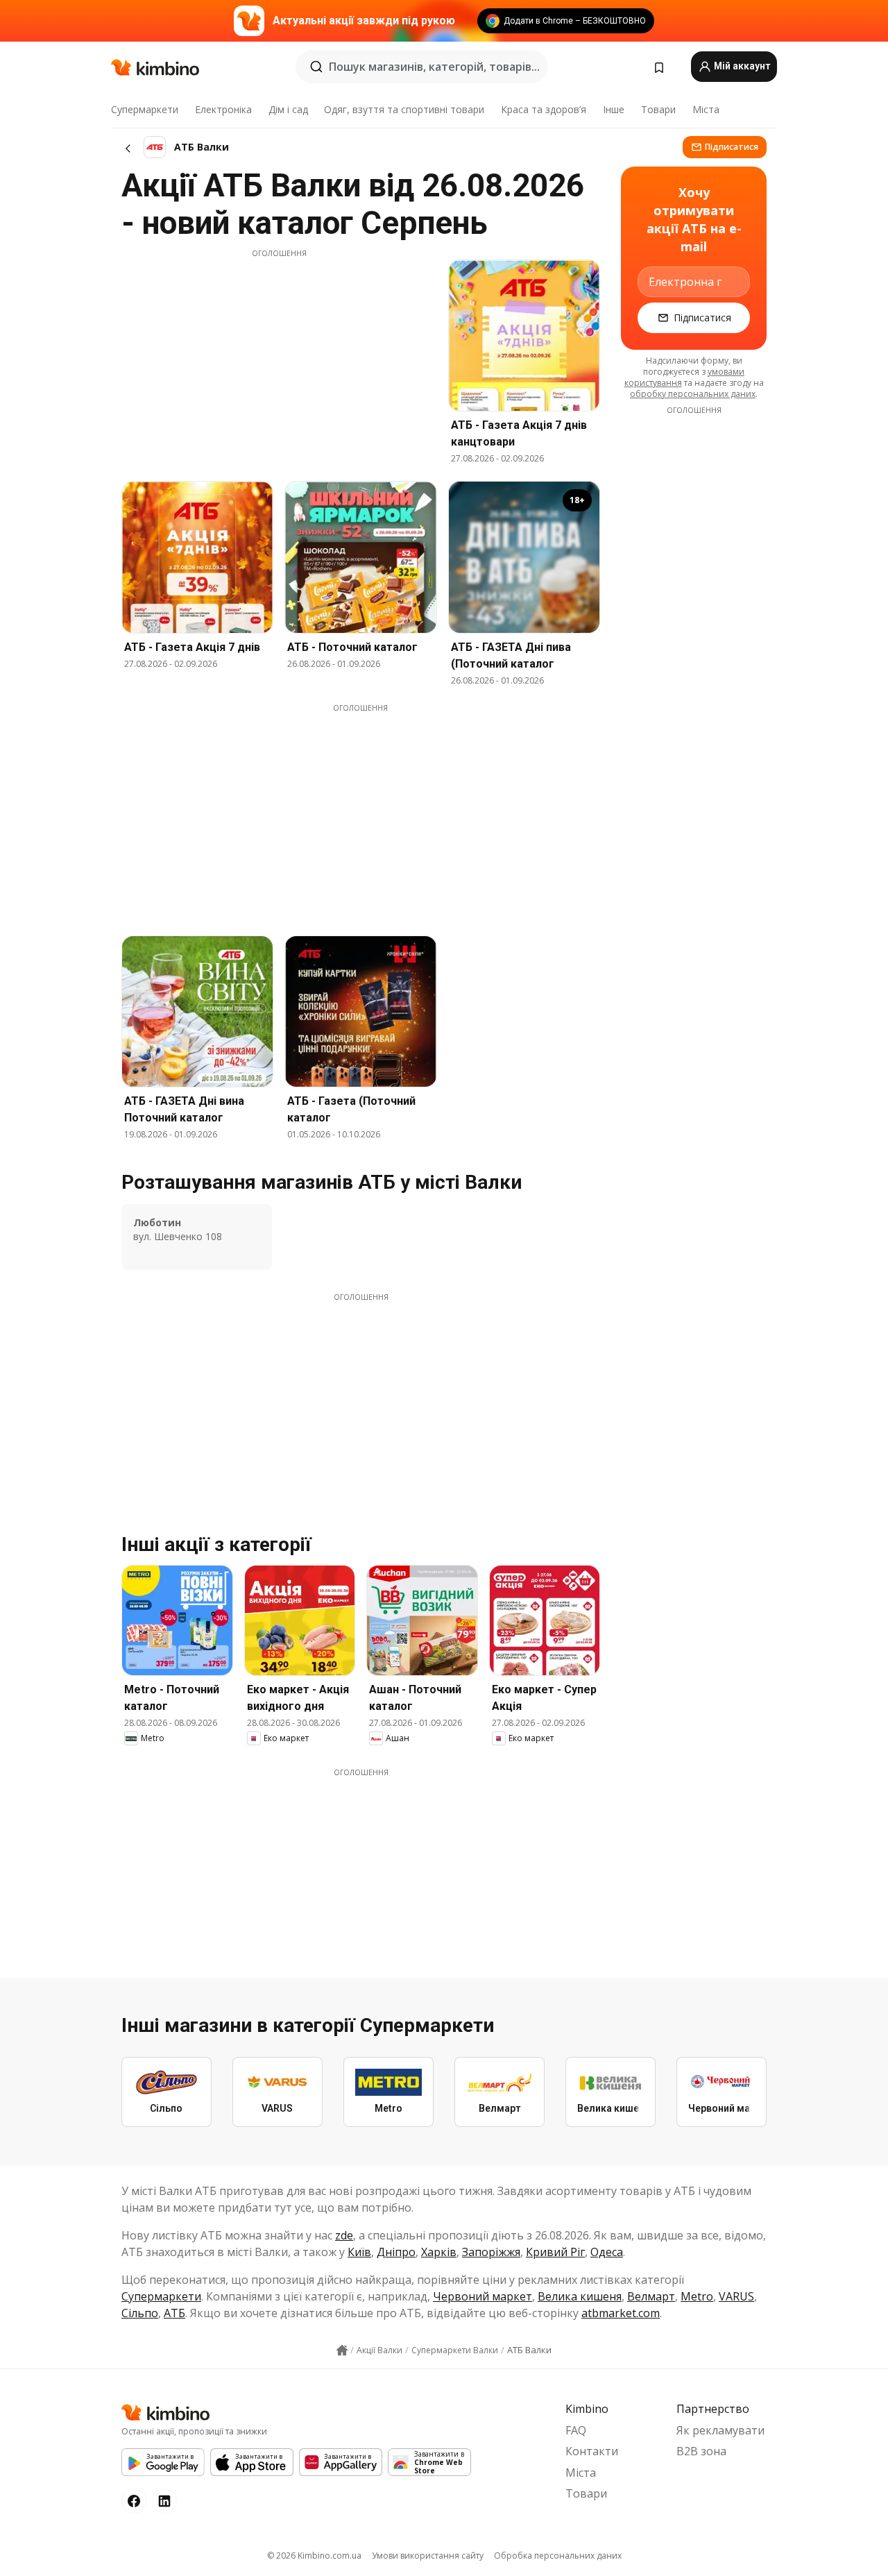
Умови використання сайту (428, 2556)
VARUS (736, 2296)
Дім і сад (288, 109)
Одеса (607, 2252)
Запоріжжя (491, 2252)
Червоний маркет (483, 2296)
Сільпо (140, 2313)
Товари (658, 109)
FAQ (576, 2430)
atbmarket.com (621, 2313)
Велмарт (651, 2296)
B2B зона (701, 2451)
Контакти (592, 2451)
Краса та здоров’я (544, 109)
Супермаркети (145, 109)
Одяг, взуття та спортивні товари (404, 109)
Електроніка (223, 109)
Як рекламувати (720, 2430)
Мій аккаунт (741, 66)
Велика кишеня (580, 2296)
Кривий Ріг (555, 2252)
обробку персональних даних (693, 394)
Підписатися (732, 147)
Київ (359, 2252)
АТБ (174, 2313)
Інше (614, 109)
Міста (706, 109)
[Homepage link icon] (342, 2350)
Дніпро (396, 2252)
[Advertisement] (279, 356)
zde (344, 2235)
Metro (697, 2296)
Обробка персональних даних (558, 2556)
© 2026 (314, 2556)
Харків (439, 2252)
